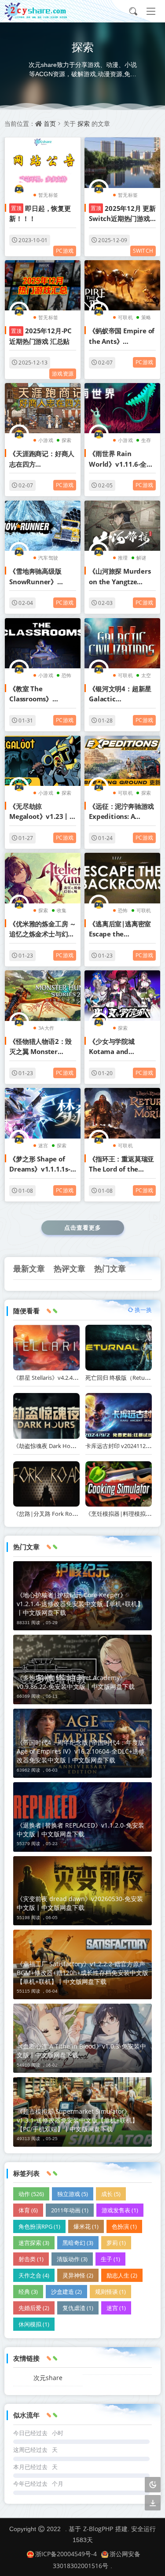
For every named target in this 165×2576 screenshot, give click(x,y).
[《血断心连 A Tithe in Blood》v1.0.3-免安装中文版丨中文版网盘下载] (82, 2038)
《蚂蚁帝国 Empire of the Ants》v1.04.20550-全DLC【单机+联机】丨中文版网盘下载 (122, 336)
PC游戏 (65, 251)
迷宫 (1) (116, 2308)
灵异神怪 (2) (78, 2275)
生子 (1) (110, 2259)
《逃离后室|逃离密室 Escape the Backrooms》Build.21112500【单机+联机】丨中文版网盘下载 (120, 929)
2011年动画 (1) (70, 2210)
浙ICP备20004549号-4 (66, 2554)
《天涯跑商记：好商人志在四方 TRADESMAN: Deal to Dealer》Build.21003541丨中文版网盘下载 (42, 459)
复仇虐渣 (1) (78, 2308)
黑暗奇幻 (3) (78, 2243)
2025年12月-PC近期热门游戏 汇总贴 (40, 336)
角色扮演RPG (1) (39, 2226)
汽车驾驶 (48, 558)
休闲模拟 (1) (34, 2324)
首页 (50, 123)
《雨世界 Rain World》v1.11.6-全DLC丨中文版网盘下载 (121, 459)
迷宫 (43, 1145)
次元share (48, 2378)
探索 (84, 123)
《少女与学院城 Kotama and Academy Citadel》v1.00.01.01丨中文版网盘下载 (120, 1047)
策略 (146, 317)
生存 (146, 440)
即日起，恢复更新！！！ (40, 213)
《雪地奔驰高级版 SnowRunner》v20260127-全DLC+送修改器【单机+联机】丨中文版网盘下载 (42, 577)
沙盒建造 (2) (66, 2292)
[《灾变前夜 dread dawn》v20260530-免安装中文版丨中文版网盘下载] (82, 1891)
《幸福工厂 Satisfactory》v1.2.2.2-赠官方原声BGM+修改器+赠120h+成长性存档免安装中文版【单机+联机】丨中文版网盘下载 (82, 1973)
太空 (146, 675)
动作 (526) (31, 2194)
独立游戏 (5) (73, 2194)
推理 (123, 558)
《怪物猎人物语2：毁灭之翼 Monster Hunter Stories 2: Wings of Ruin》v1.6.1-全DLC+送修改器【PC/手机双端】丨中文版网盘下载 (41, 1047)
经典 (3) (28, 2292)
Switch (143, 251)
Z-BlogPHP (98, 2529)
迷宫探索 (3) (34, 2243)
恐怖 (66, 675)
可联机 (125, 317)
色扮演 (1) (124, 2226)
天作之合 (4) (34, 2275)
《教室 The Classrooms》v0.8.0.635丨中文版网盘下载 (42, 694)
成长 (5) (111, 2194)
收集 (62, 910)
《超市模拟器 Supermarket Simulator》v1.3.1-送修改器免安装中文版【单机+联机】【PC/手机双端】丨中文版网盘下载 (77, 2120)
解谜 (141, 558)
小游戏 (46, 440)
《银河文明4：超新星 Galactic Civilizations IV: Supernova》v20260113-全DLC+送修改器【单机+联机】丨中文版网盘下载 (122, 694)
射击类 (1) (31, 2259)
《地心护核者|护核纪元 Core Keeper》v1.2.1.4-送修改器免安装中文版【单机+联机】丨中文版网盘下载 (80, 1604)
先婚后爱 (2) (34, 2308)
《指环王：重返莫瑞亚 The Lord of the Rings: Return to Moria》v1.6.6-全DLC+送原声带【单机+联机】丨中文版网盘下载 (121, 1165)
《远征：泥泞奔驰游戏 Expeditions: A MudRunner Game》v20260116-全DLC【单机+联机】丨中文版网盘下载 (122, 812)
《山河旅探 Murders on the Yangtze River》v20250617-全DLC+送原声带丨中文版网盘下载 (120, 577)
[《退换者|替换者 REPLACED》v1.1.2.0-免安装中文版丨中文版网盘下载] (82, 1817)
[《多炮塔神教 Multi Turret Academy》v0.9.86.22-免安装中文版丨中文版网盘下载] (82, 1669)
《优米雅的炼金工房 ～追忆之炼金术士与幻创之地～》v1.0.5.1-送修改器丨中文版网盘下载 (43, 929)
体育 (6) (28, 2210)
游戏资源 (63, 374)
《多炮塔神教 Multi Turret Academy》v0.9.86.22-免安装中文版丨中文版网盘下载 (76, 1682)
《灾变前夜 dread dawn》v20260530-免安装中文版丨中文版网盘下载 (80, 1903)
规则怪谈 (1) (110, 2292)
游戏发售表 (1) (120, 2210)
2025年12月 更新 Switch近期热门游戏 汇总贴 (122, 214)
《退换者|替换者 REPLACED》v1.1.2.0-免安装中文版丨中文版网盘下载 (81, 1830)
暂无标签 (48, 195)
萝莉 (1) (116, 2243)
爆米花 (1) (86, 2226)
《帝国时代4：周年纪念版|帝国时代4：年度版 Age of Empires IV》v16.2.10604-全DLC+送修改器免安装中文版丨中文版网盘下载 (81, 1751)
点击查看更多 (83, 1227)
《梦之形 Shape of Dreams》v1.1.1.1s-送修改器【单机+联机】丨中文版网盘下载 (42, 1165)
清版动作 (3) (72, 2259)
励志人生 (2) (122, 2275)
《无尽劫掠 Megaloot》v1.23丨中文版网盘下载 (43, 812)
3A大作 (46, 1028)
